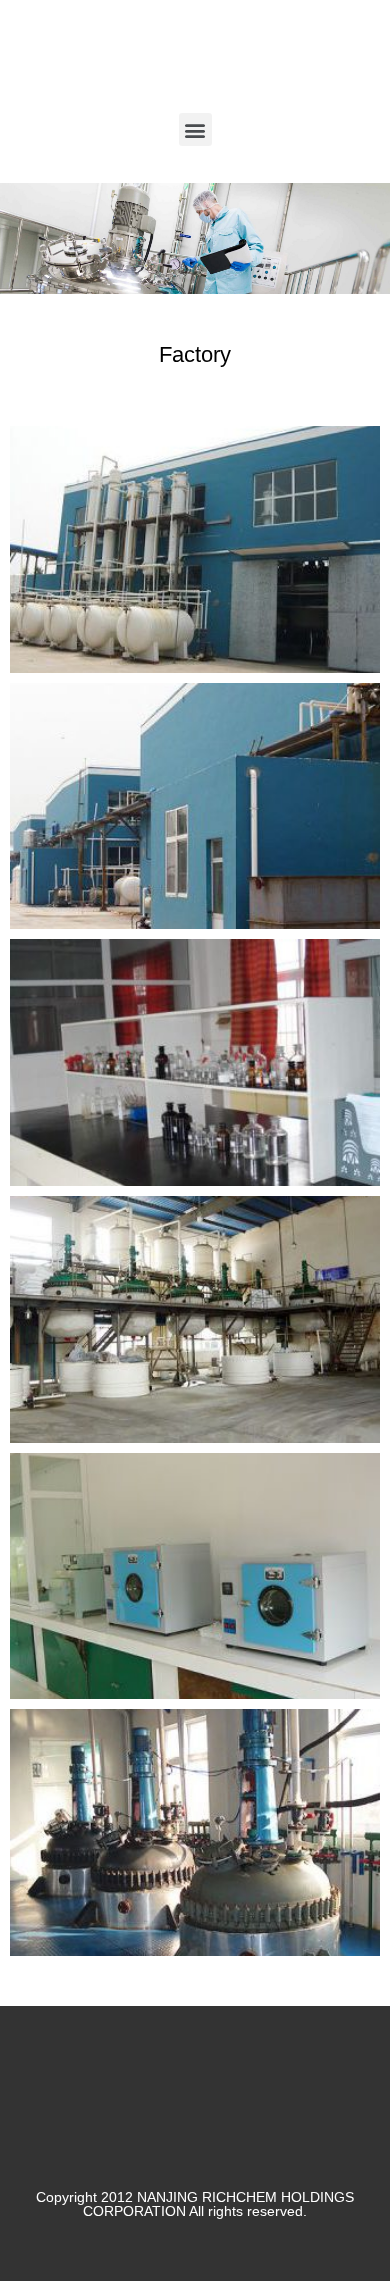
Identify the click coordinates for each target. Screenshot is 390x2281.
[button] (195, 129)
